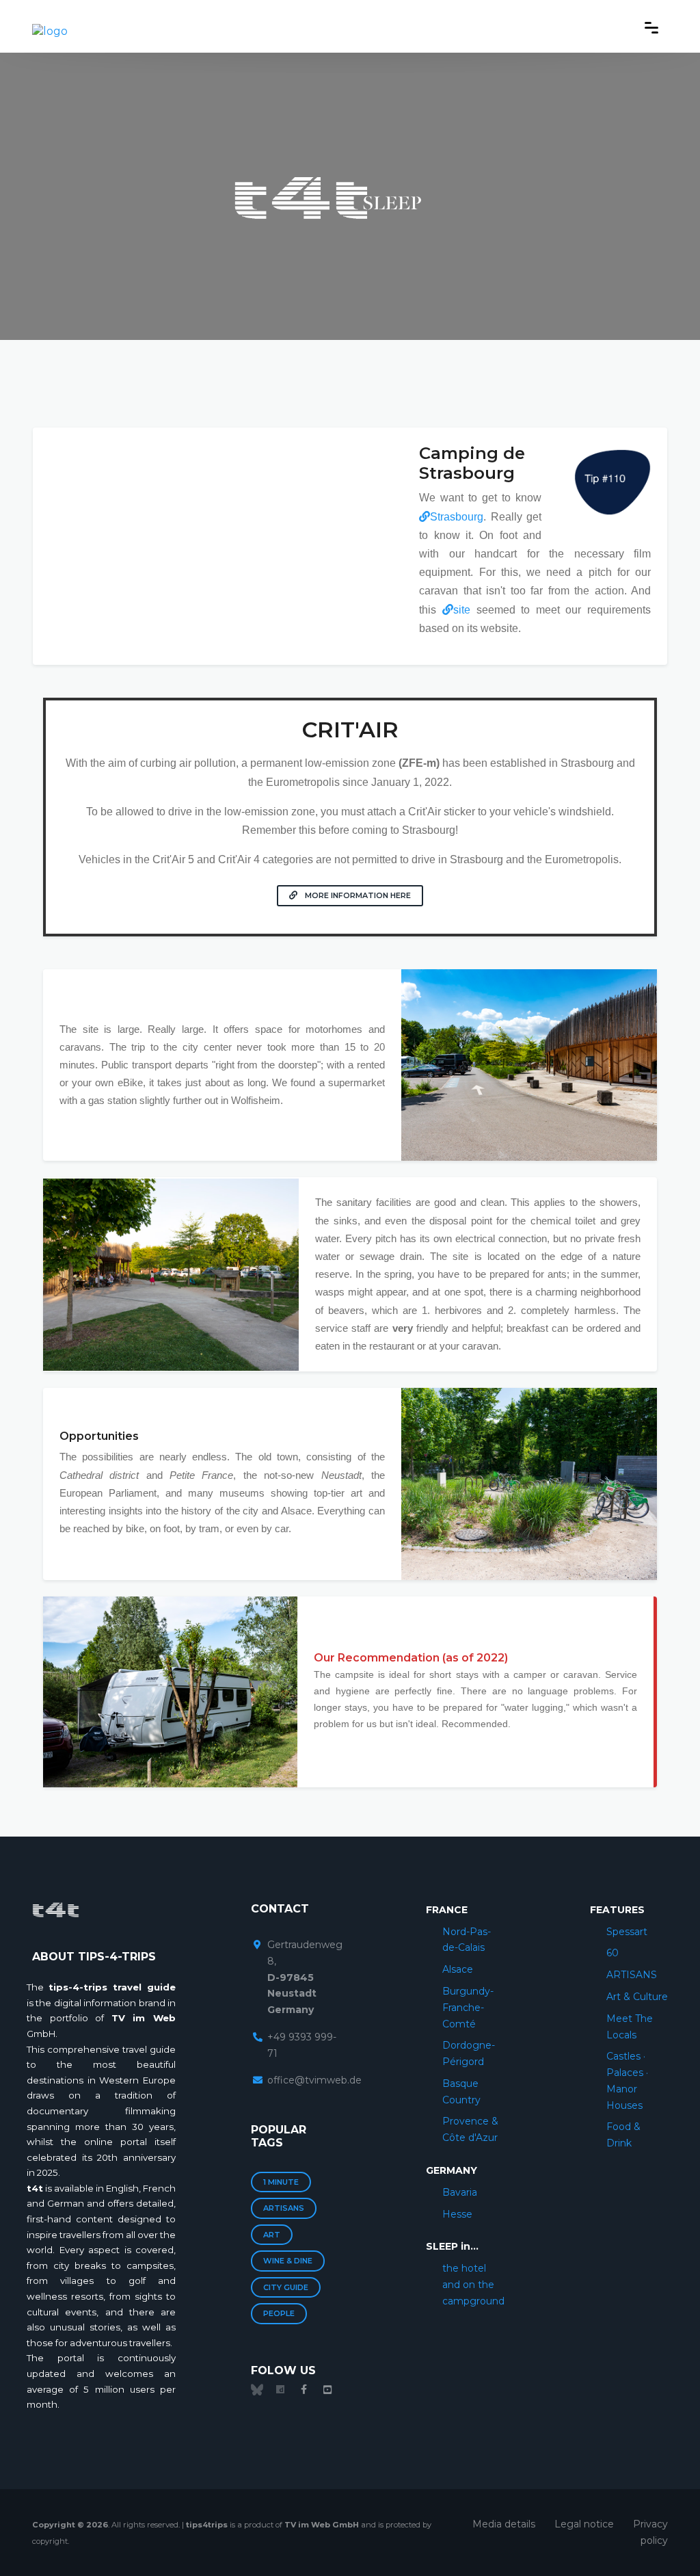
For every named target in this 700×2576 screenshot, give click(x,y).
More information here (357, 895)
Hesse (457, 2214)
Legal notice (584, 2524)
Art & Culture (637, 1997)
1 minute (281, 2182)
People (279, 2313)
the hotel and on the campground (473, 2285)
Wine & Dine (288, 2261)
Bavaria (460, 2192)
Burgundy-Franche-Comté (468, 2008)
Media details (504, 2524)
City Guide (286, 2287)
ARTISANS (632, 1975)
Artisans (284, 2208)
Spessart (627, 1932)
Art (272, 2235)
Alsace (458, 1969)
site (462, 610)
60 (612, 1953)
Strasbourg (457, 517)
